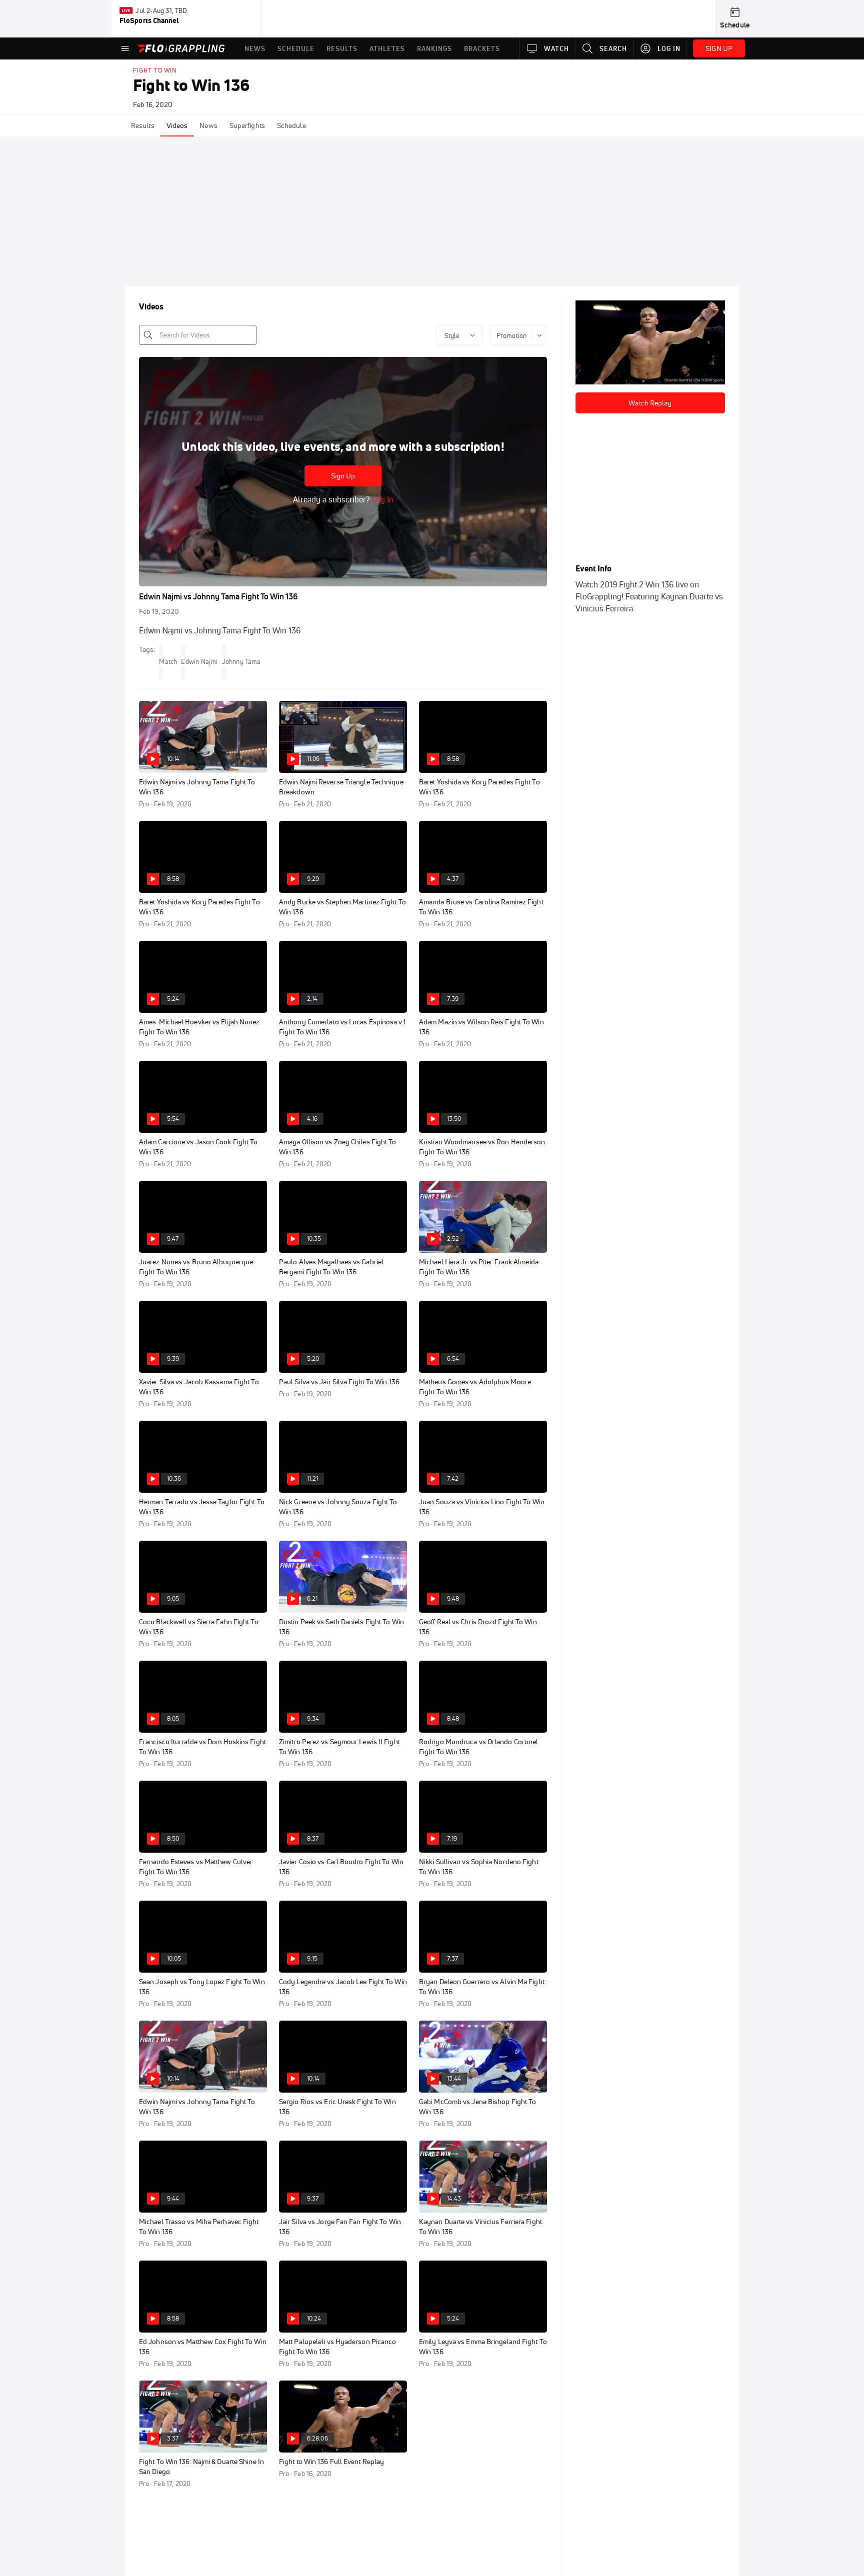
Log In (382, 499)
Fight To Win (155, 70)
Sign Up (343, 476)
